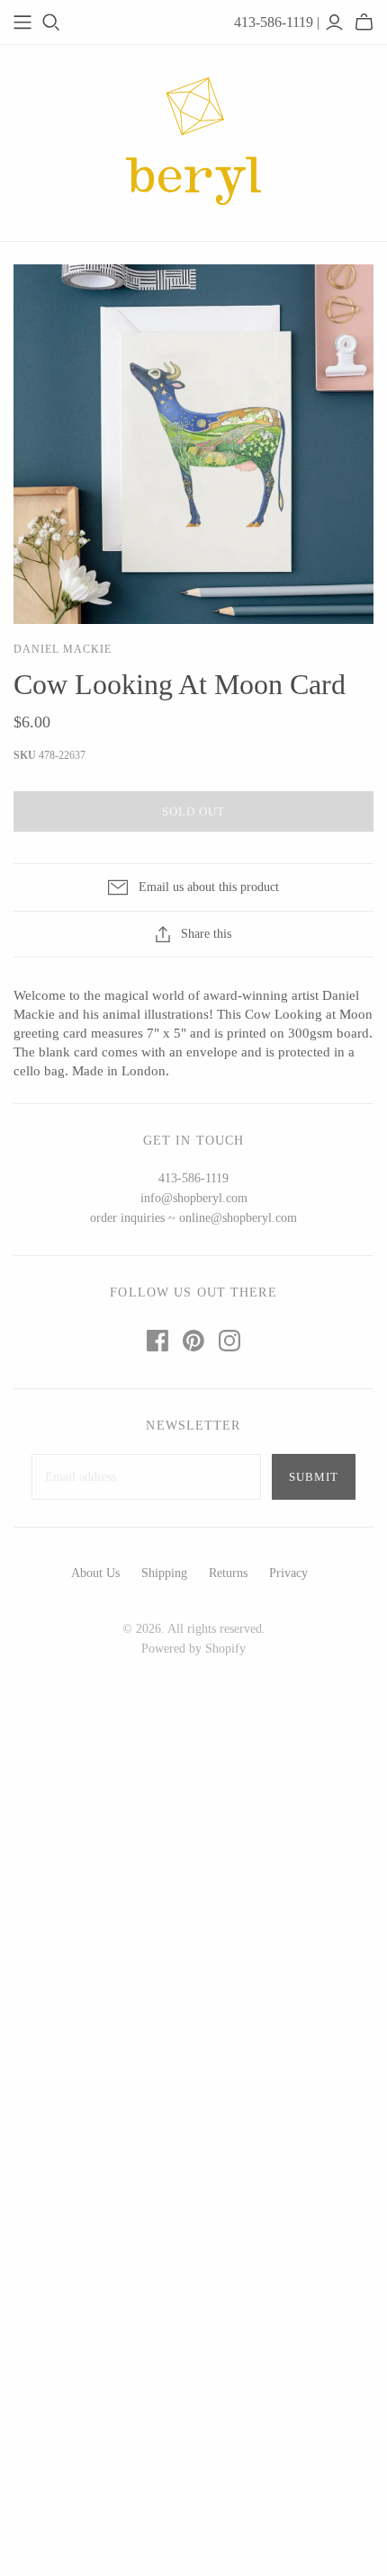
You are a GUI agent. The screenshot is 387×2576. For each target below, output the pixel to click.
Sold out (193, 811)
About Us (95, 1573)
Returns (228, 1573)
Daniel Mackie (62, 649)
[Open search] (51, 22)
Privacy (288, 1573)
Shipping (164, 1573)
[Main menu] (22, 22)
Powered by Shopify (193, 1649)
